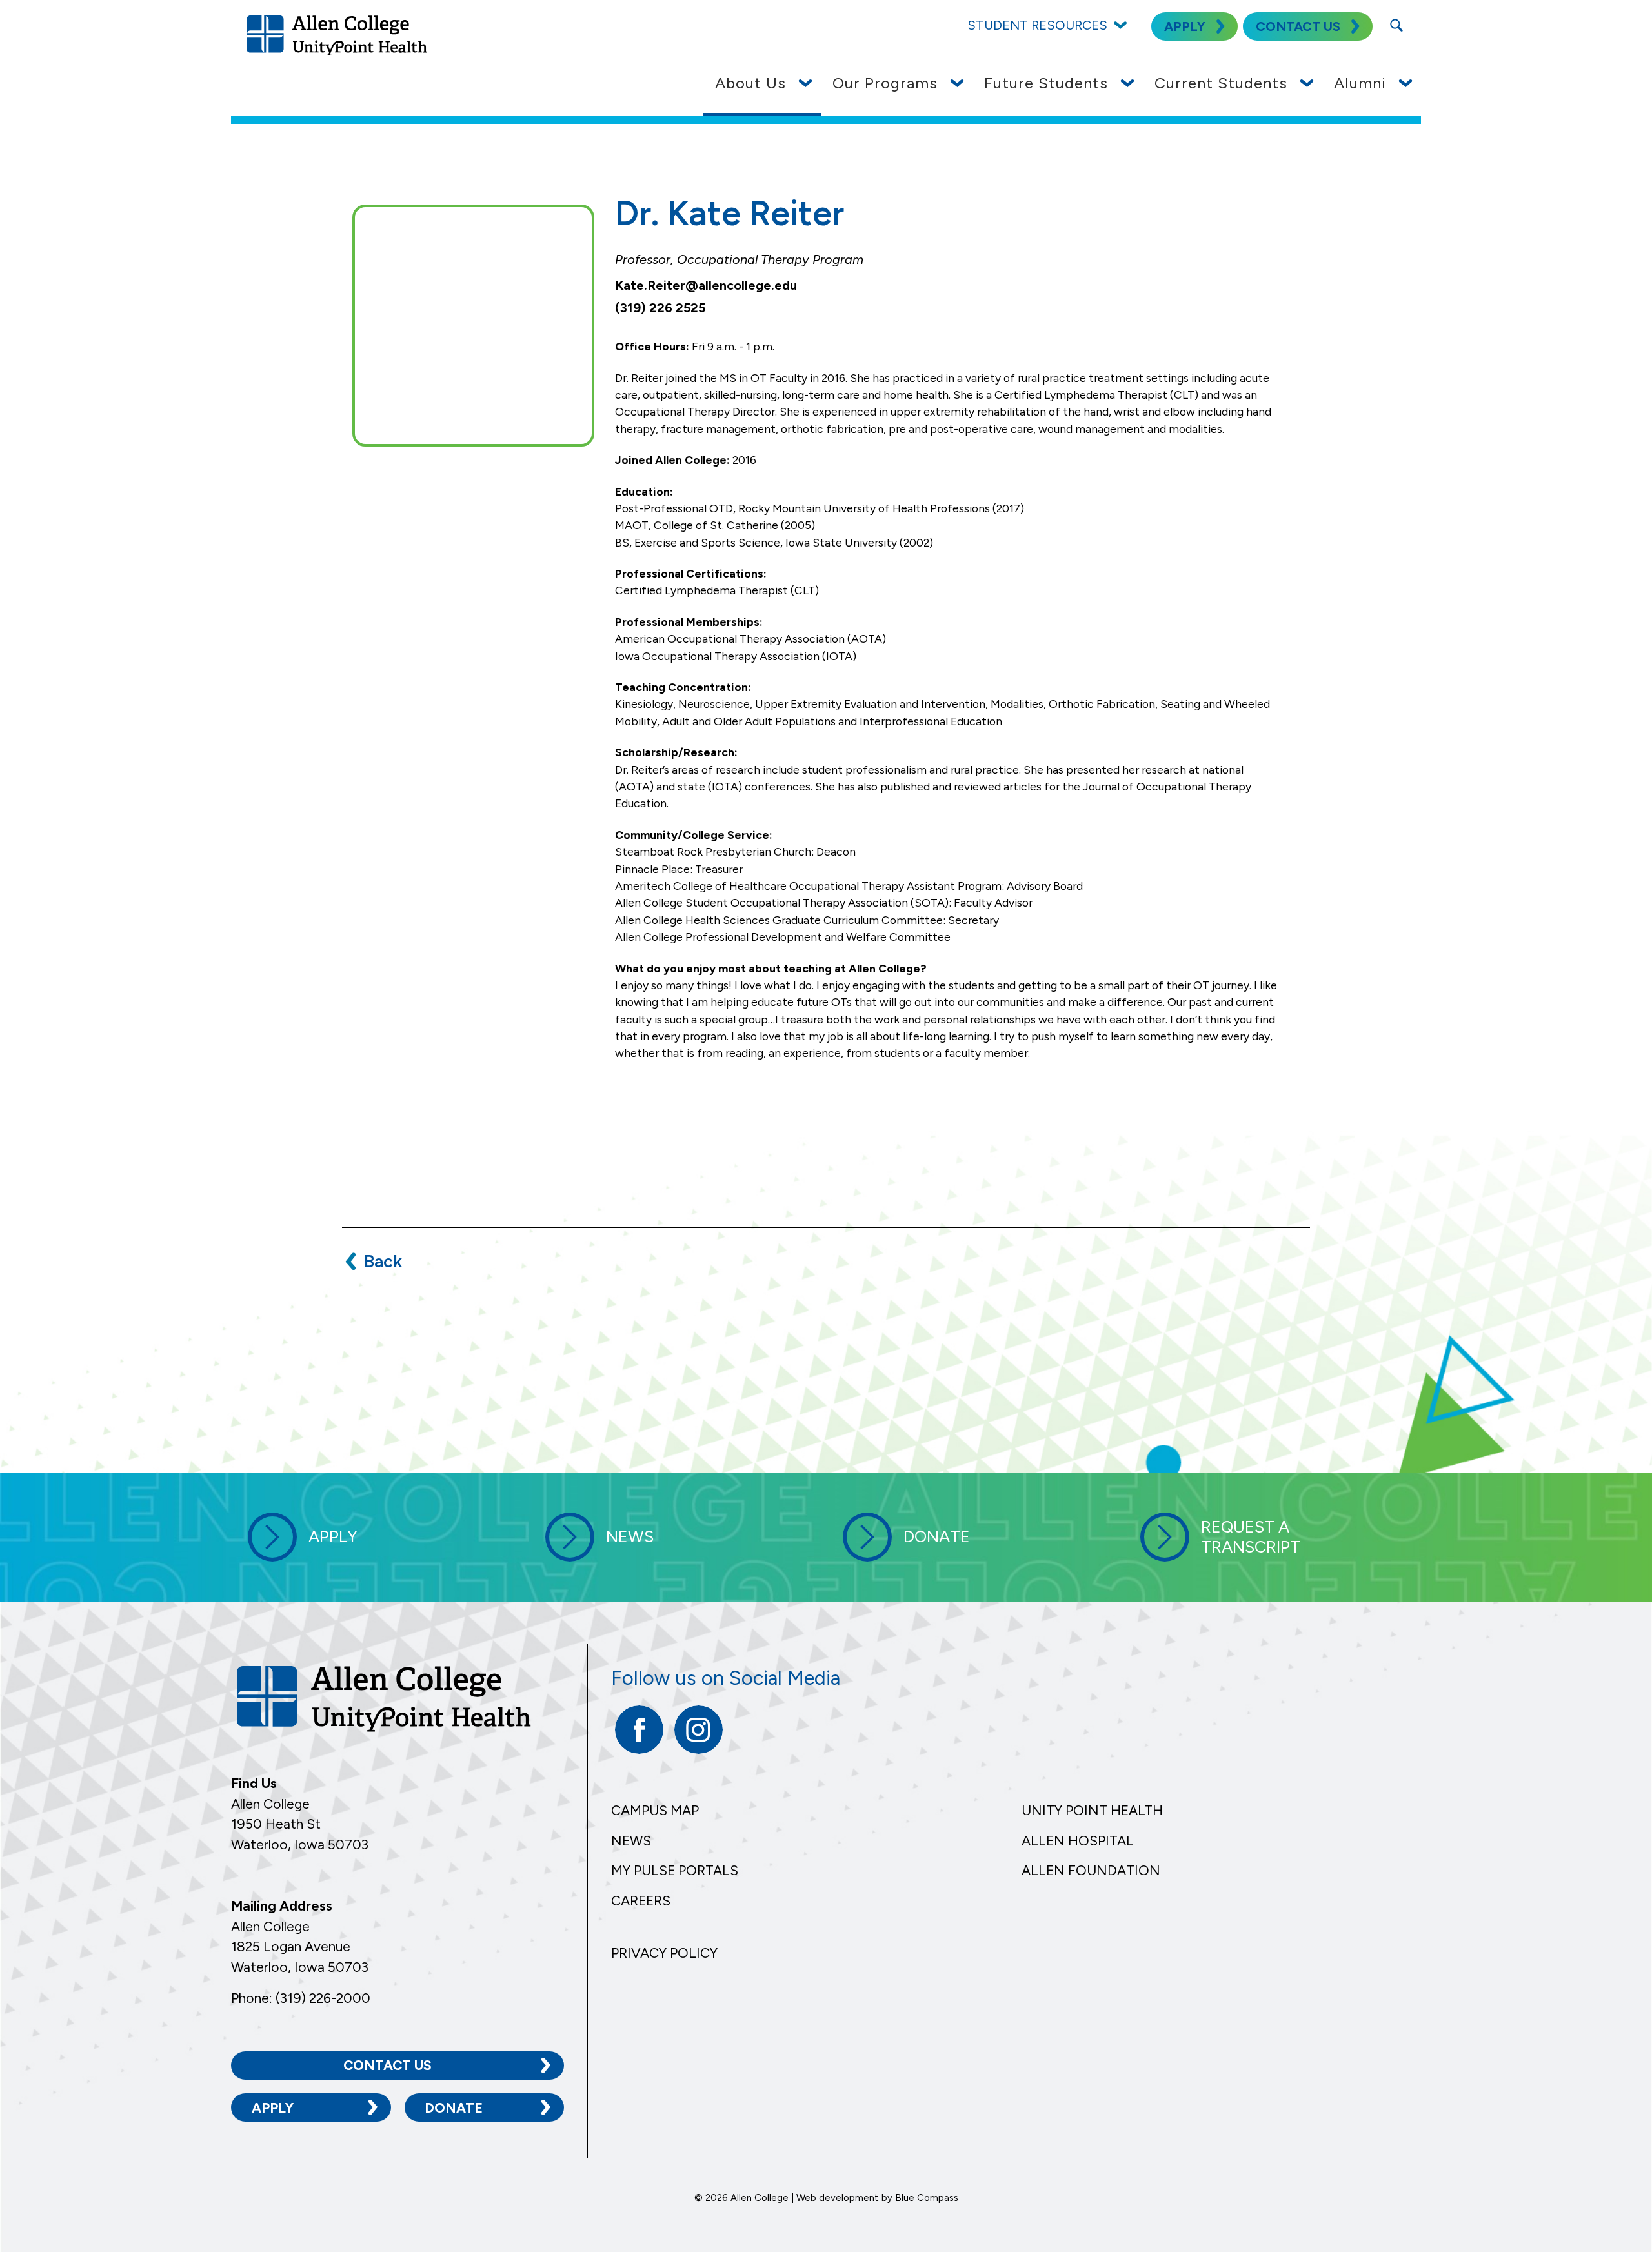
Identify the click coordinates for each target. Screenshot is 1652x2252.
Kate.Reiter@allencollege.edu (706, 285)
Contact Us (388, 2065)
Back (383, 1261)
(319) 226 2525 (660, 308)
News (631, 1841)
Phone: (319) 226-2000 (301, 1998)
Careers (641, 1901)
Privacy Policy (664, 1953)
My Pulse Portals (675, 1870)
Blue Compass (927, 2198)
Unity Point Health (1092, 1810)
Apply (273, 2108)
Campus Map (655, 1810)
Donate (454, 2108)
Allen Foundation (1091, 1870)
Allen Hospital (1078, 1841)
